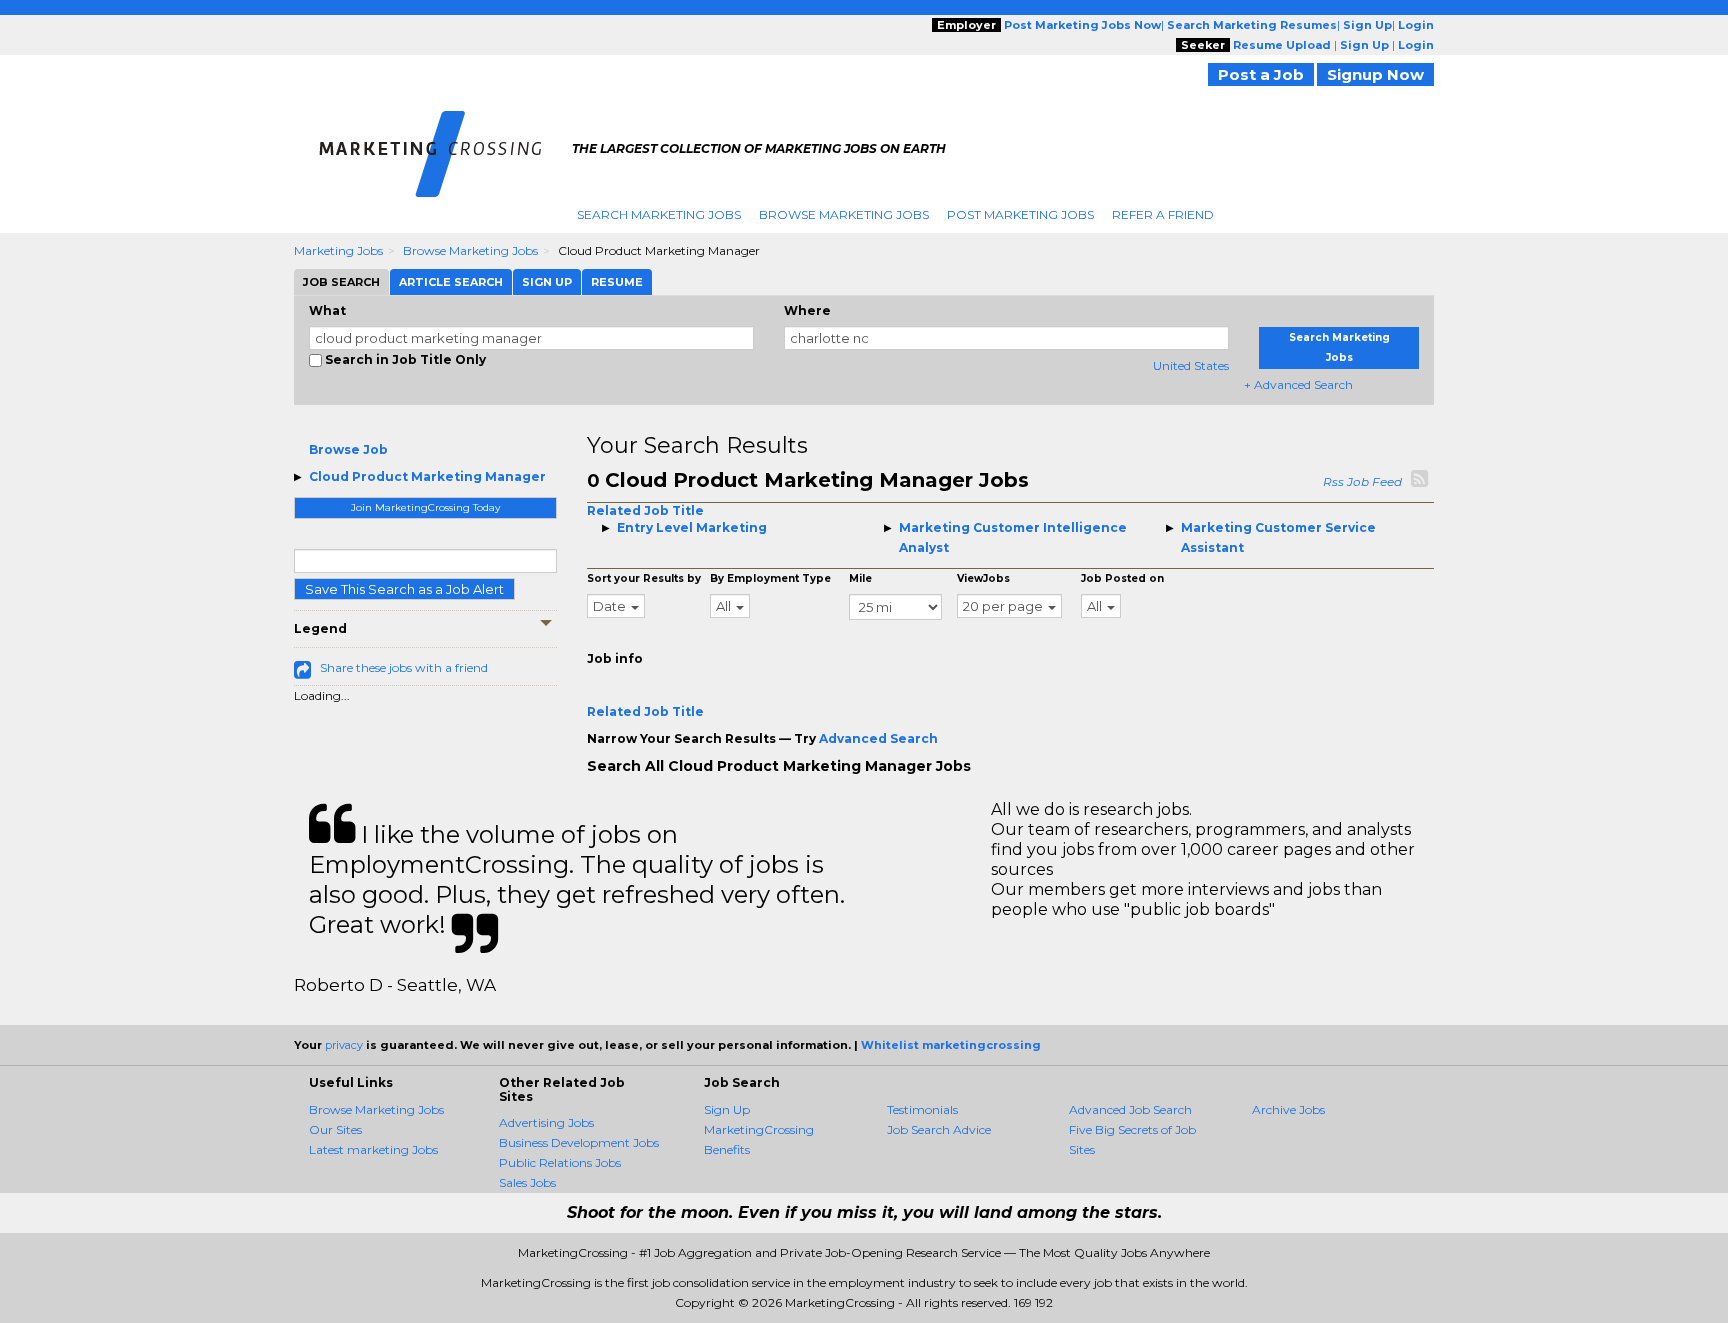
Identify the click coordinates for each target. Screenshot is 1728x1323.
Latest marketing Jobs (373, 1149)
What (327, 310)
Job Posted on (1122, 578)
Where (807, 310)
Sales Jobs (527, 1182)
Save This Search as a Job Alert (404, 589)
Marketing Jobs (338, 250)
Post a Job (1261, 74)
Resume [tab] (617, 282)
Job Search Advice (939, 1129)
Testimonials (922, 1109)
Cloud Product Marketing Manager (427, 476)
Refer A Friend (1163, 214)
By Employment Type (770, 578)
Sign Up (727, 1109)
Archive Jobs (1288, 1109)
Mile (860, 578)
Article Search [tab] (451, 282)
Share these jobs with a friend (404, 667)
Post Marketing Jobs (1020, 214)
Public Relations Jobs (560, 1162)
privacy (344, 1045)
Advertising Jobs (546, 1122)
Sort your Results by (644, 578)
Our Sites (335, 1129)
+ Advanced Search (1298, 384)
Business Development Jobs (579, 1142)
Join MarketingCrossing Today (425, 507)
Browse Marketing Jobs (844, 214)
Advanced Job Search (1130, 1109)
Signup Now (1375, 74)
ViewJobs (983, 578)
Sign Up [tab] (547, 282)
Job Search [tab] (341, 282)
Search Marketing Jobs (659, 214)
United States (1191, 365)
